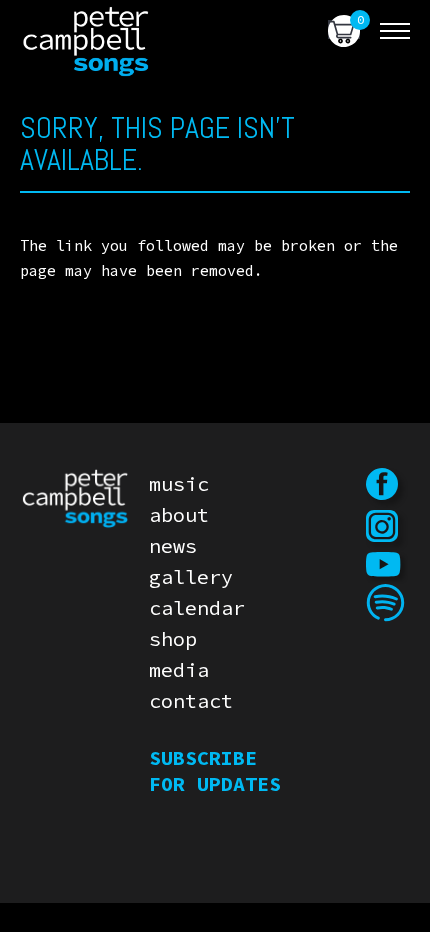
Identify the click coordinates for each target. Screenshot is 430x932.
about (179, 514)
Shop (173, 638)
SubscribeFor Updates (215, 770)
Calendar (197, 607)
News (173, 545)
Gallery (191, 576)
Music (179, 483)
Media (179, 669)
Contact (191, 700)
